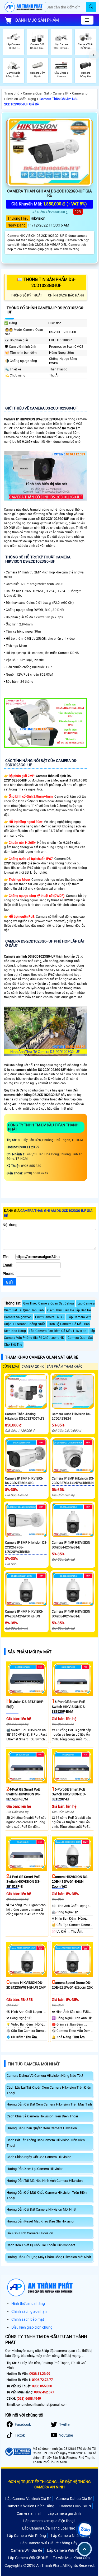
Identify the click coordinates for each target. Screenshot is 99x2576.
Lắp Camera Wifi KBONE (28, 2558)
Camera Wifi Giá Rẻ (26, 2550)
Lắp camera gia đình (64, 2513)
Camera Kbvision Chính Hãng (30, 2506)
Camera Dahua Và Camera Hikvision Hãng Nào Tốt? (45, 2076)
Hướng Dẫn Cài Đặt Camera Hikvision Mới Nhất (41, 2209)
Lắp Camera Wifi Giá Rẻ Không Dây (49, 2543)
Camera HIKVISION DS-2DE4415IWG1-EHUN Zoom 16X (70, 1882)
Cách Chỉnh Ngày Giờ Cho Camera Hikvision (39, 2157)
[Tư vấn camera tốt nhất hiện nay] (94, 55)
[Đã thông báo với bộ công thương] (18, 2452)
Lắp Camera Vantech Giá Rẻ (28, 2499)
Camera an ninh (30, 2513)
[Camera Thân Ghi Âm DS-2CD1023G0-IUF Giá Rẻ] (49, 152)
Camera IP (61, 93)
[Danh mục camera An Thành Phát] (87, 20)
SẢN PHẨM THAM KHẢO (65, 1367)
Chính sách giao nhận (29, 2311)
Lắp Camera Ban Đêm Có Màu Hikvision (58, 1331)
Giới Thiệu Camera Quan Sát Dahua (49, 1303)
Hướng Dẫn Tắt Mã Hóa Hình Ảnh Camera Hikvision (45, 2181)
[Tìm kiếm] (91, 7)
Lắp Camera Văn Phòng (26, 2536)
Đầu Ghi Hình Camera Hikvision (30, 2233)
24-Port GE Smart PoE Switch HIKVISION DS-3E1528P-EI (23, 1882)
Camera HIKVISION (75, 2506)
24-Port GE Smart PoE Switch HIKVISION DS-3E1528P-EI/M (23, 1794)
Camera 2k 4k (33, 1367)
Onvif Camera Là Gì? (50, 1317)
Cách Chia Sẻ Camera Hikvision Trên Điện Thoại (42, 2116)
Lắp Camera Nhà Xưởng (71, 2536)
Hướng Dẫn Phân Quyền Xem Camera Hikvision (42, 2128)
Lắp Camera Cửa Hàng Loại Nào (49, 2528)
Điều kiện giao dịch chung (32, 2327)
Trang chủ (12, 93)
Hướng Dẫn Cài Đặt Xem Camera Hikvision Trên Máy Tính (49, 2104)
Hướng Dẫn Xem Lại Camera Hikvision (35, 2169)
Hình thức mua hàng (28, 2304)
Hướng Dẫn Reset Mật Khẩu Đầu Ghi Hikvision (41, 2221)
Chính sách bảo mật (28, 2319)
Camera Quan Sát (36, 93)
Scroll (85, 2549)
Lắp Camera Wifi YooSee (67, 2550)
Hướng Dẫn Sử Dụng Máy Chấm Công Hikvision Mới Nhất (49, 2257)
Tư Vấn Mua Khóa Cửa (71, 2558)
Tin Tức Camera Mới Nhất (34, 2064)
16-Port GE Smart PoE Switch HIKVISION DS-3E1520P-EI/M (69, 1707)
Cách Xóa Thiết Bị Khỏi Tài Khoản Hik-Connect (41, 2245)
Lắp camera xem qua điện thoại (49, 2521)
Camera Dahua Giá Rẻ (74, 2499)
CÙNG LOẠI (11, 1367)
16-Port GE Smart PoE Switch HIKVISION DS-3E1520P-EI (69, 1794)
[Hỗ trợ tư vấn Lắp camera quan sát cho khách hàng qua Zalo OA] (84, 2530)
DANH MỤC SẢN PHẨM (37, 20)
